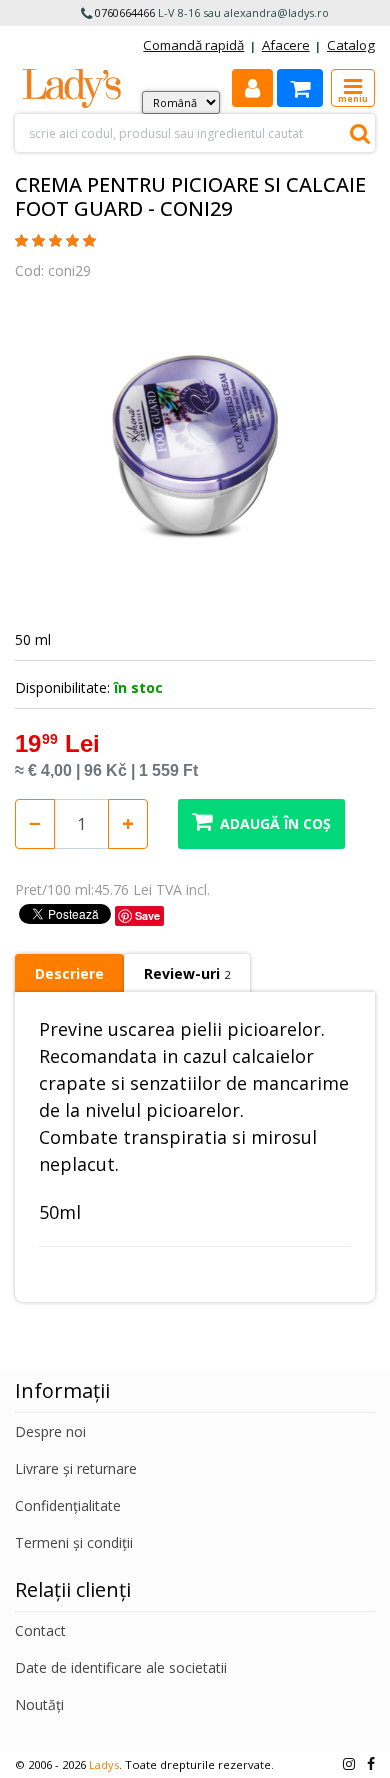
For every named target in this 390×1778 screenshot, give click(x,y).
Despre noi (50, 1431)
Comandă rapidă (193, 45)
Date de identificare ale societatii (121, 1667)
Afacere (286, 45)
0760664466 (125, 12)
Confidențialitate (68, 1505)
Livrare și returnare (76, 1468)
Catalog (351, 45)
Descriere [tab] (69, 973)
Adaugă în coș (275, 823)
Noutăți (39, 1704)
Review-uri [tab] (187, 973)
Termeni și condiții (74, 1542)
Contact (40, 1630)
